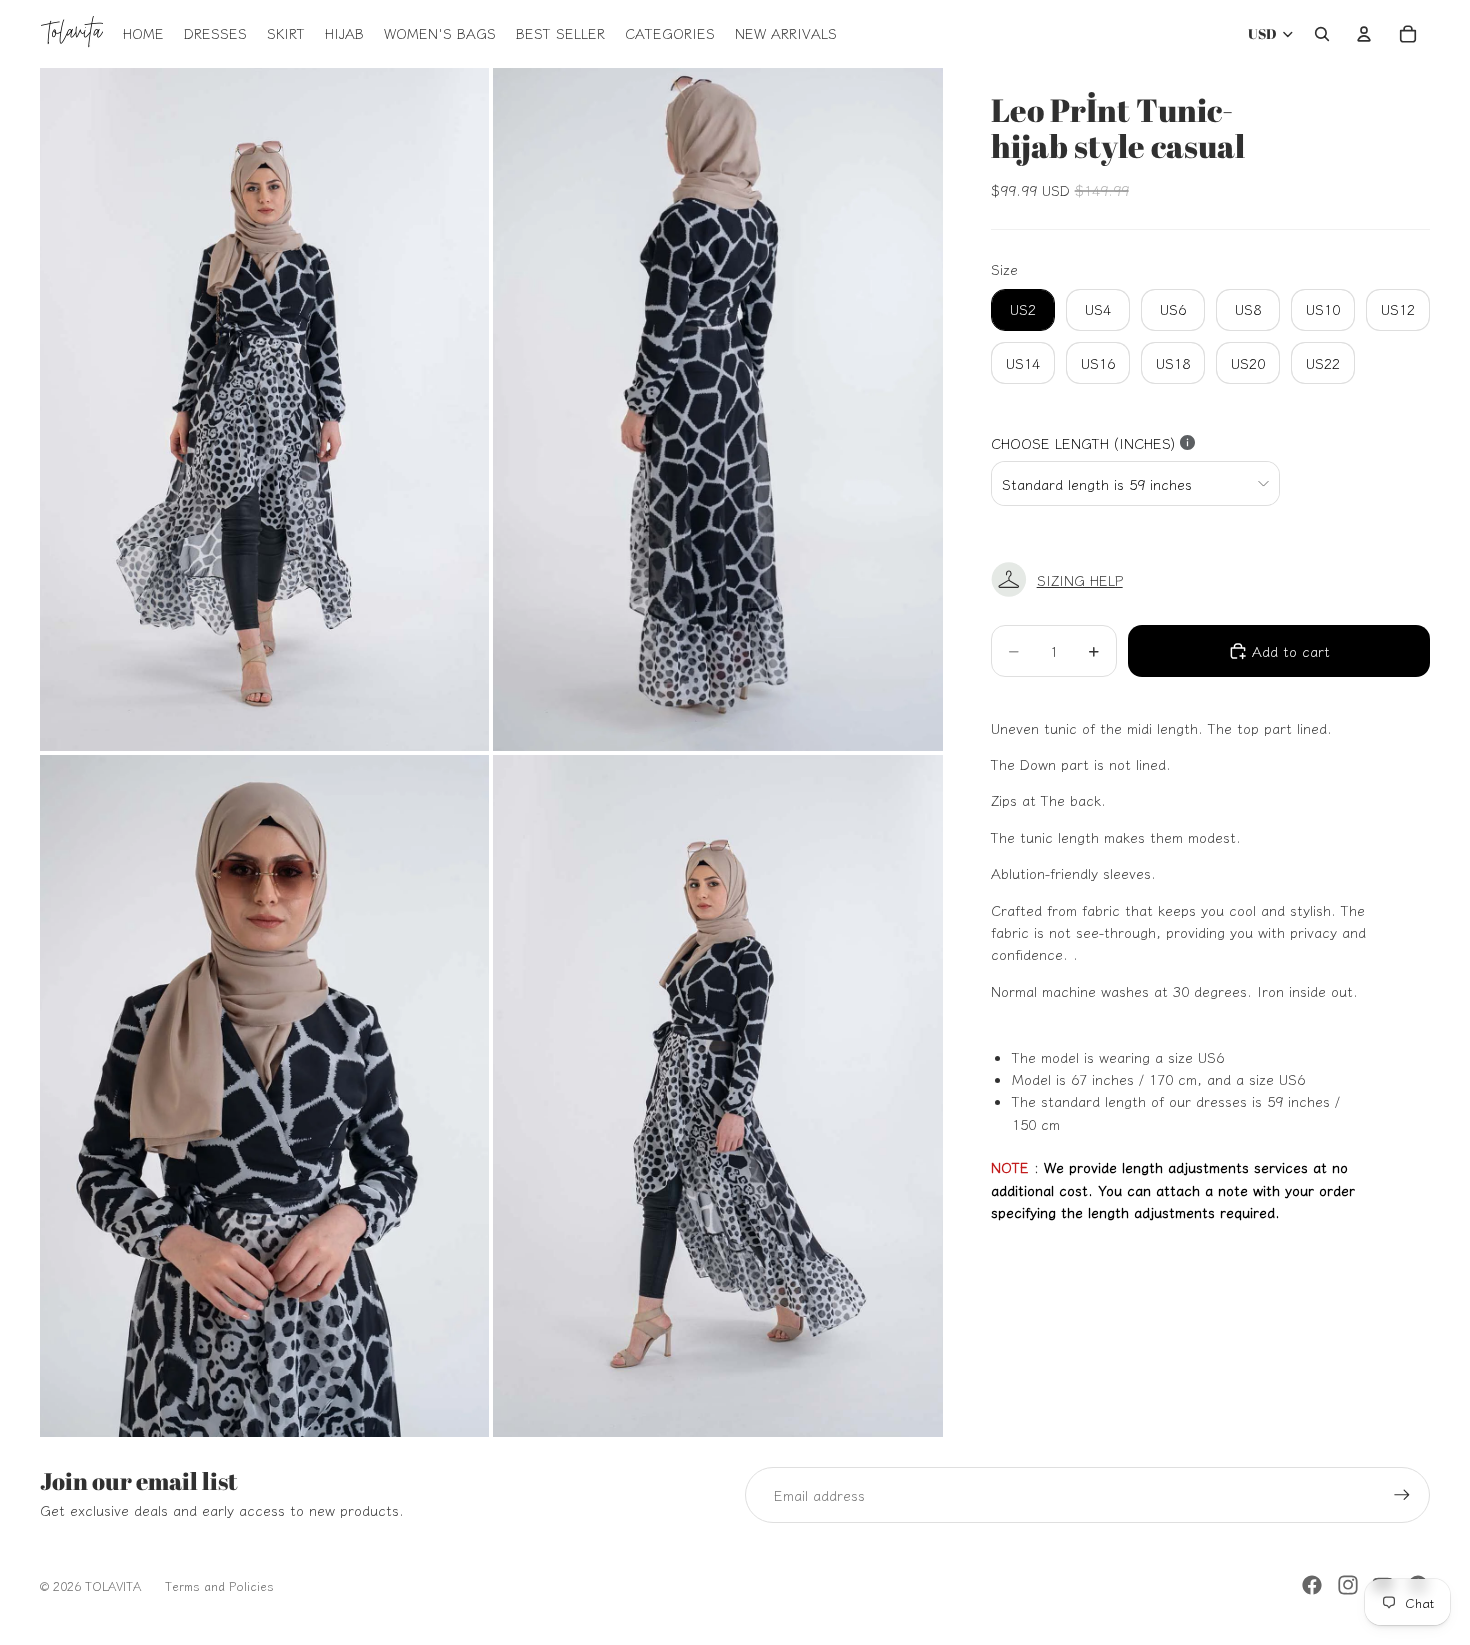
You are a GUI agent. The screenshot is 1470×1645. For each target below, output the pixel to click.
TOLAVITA (113, 1585)
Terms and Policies (219, 1585)
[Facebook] (1312, 1585)
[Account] (1364, 34)
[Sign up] (1402, 1495)
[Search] (1322, 34)
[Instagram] (1348, 1585)
